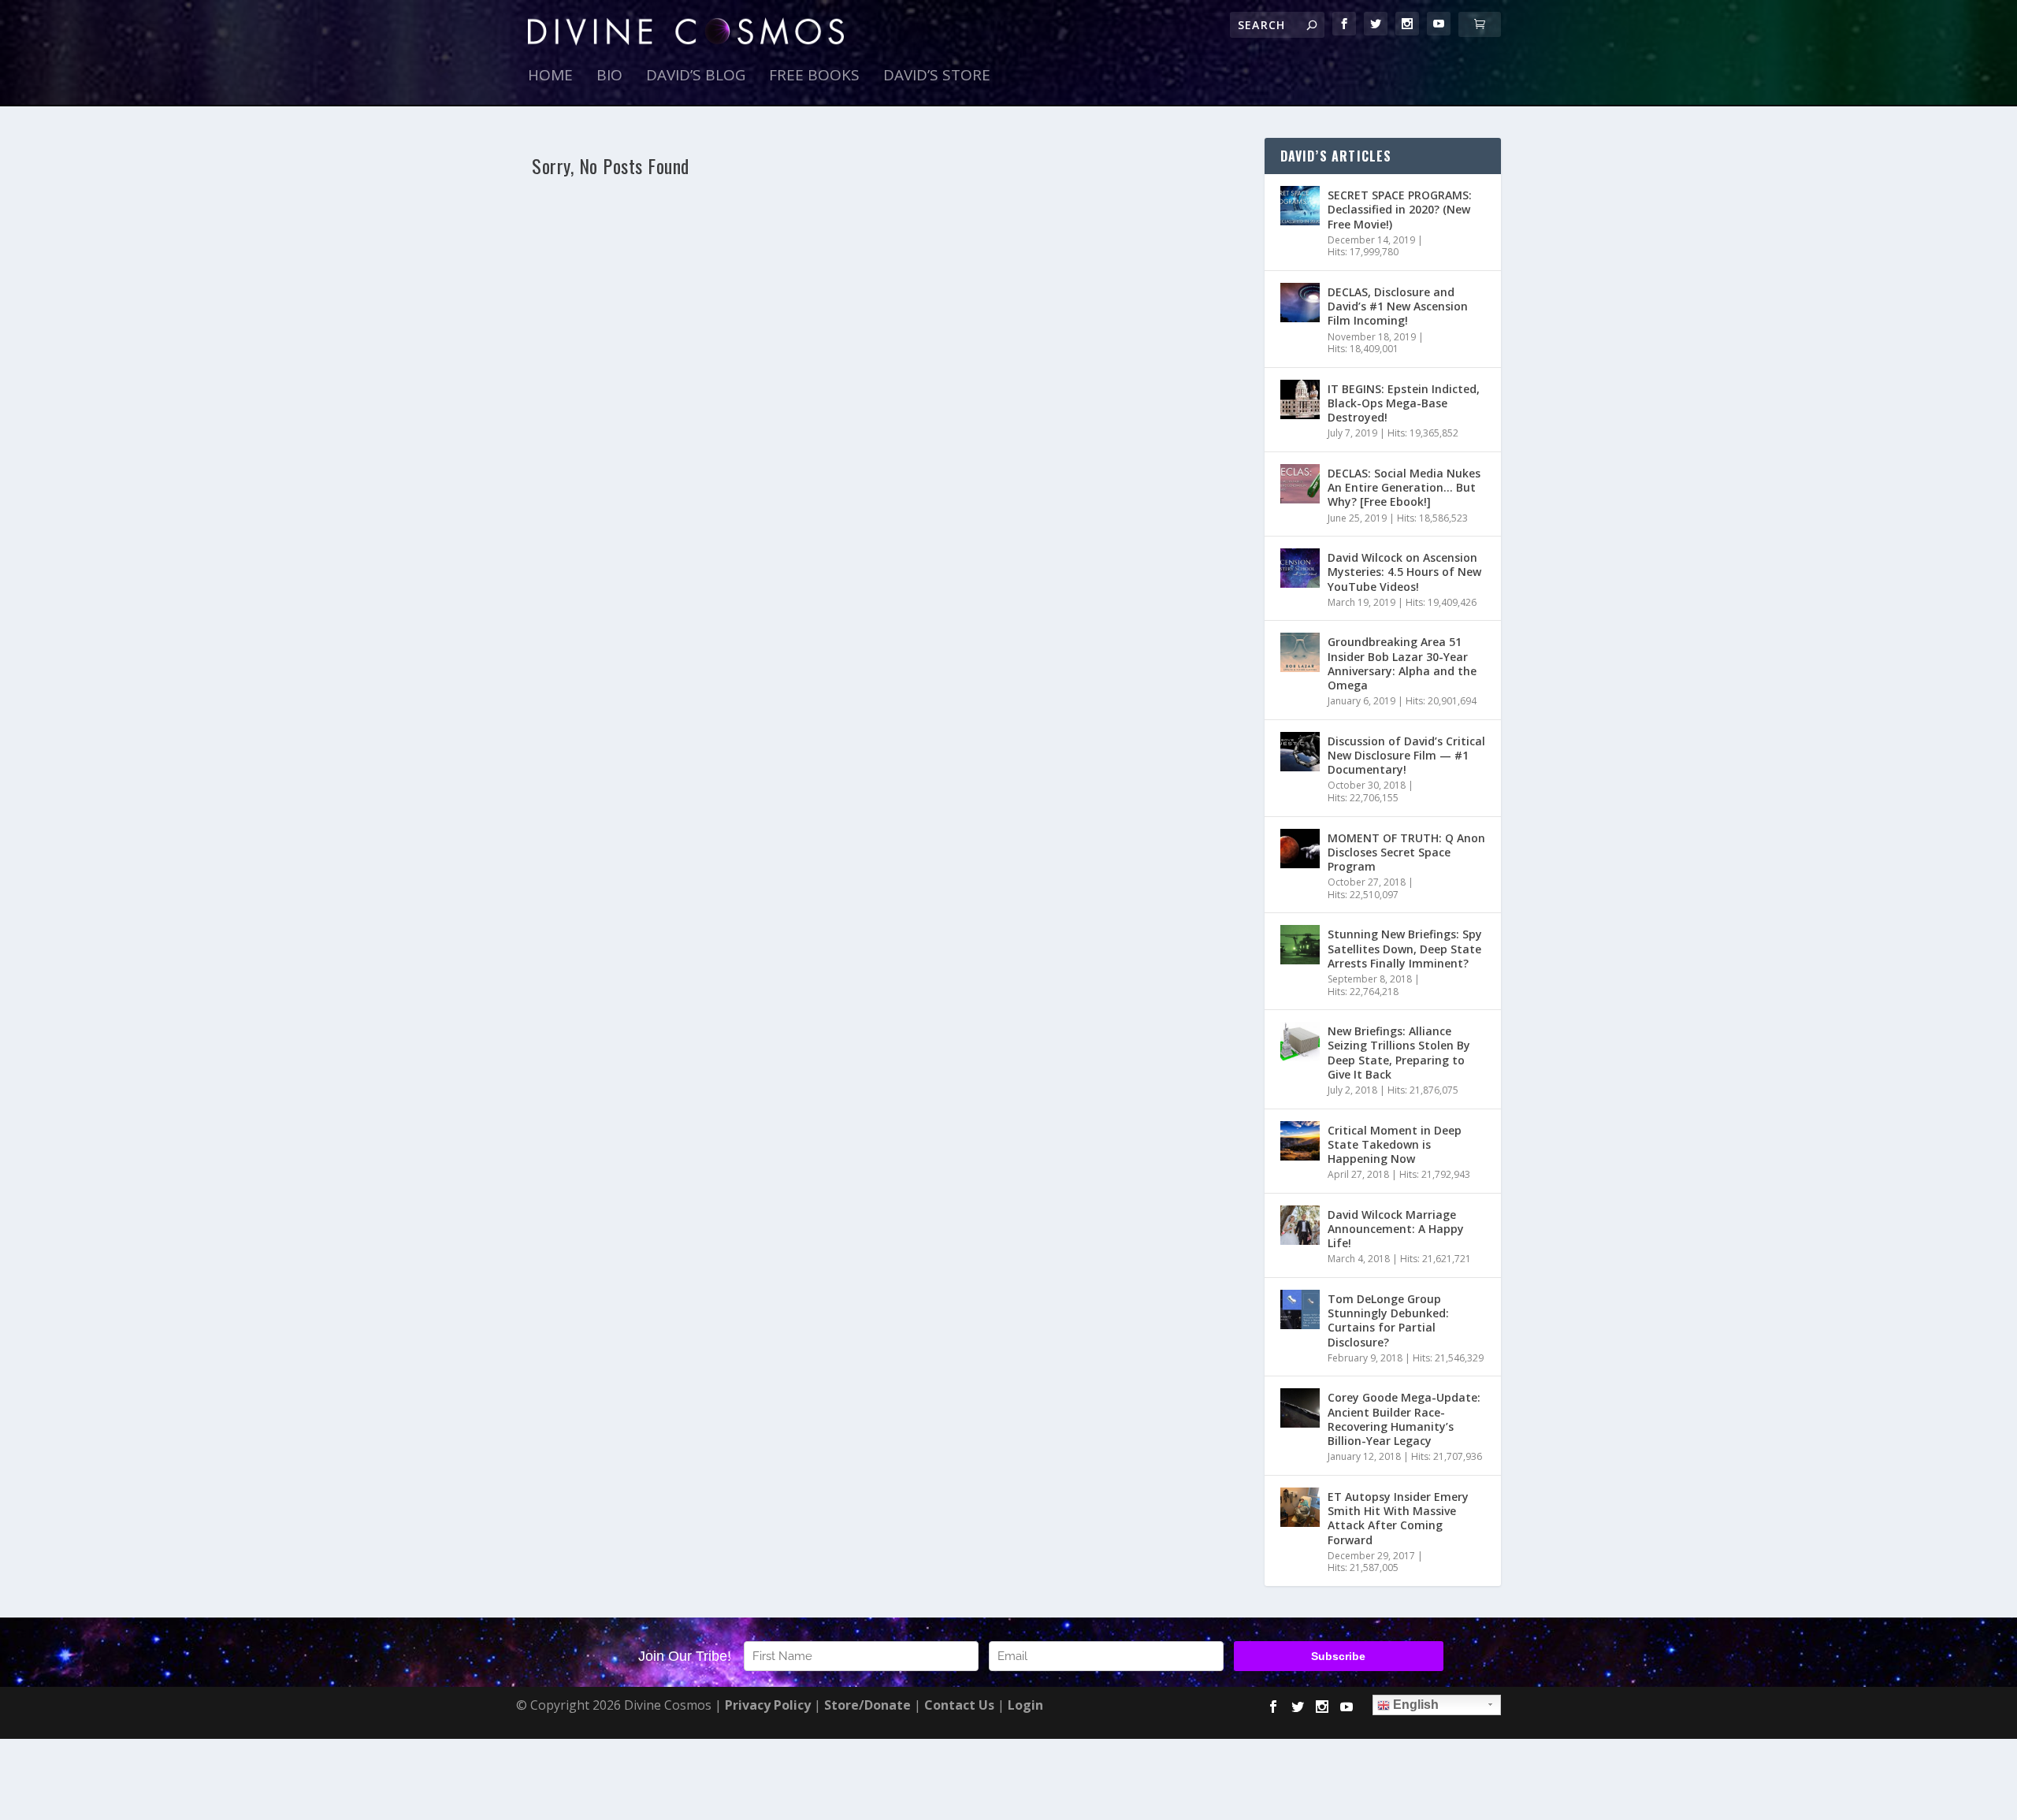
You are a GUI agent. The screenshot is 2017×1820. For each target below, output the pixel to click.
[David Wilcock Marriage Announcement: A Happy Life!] (1300, 1225)
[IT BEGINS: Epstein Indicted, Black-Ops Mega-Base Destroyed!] (1300, 399)
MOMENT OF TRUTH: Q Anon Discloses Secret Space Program (1406, 852)
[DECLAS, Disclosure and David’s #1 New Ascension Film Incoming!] (1300, 303)
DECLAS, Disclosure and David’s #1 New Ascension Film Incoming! (1398, 306)
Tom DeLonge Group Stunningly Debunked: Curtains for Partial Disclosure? (1388, 1320)
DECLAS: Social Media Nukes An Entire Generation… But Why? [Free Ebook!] (1404, 487)
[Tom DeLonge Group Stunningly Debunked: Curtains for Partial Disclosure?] (1300, 1309)
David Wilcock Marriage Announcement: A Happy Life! (1396, 1229)
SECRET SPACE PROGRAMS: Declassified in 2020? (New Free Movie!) (1400, 209)
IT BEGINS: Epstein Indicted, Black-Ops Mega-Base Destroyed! (1404, 403)
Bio (609, 77)
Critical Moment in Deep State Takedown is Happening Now (1395, 1144)
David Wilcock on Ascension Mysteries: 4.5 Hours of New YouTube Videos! (1404, 572)
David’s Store (937, 77)
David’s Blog (696, 77)
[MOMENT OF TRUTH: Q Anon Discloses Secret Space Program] (1300, 849)
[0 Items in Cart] (1480, 24)
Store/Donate (867, 1705)
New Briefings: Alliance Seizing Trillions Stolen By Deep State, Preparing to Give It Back (1399, 1053)
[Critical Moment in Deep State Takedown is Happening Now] (1300, 1141)
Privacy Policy (768, 1705)
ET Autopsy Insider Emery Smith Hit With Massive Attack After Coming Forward (1398, 1518)
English (1414, 1705)
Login (1025, 1705)
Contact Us (959, 1705)
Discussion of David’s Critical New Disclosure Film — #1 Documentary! (1406, 755)
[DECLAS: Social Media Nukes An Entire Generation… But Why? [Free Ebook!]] (1300, 484)
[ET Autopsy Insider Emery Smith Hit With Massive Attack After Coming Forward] (1300, 1507)
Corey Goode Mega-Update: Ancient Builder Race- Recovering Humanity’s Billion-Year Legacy (1404, 1419)
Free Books (814, 77)
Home (550, 77)
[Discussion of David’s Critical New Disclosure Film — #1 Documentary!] (1300, 752)
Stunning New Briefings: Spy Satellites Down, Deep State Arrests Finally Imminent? (1405, 948)
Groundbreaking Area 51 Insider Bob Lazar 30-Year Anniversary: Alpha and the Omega (1402, 663)
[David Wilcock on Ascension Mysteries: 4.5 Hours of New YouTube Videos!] (1300, 568)
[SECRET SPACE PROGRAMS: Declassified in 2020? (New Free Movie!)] (1300, 206)
